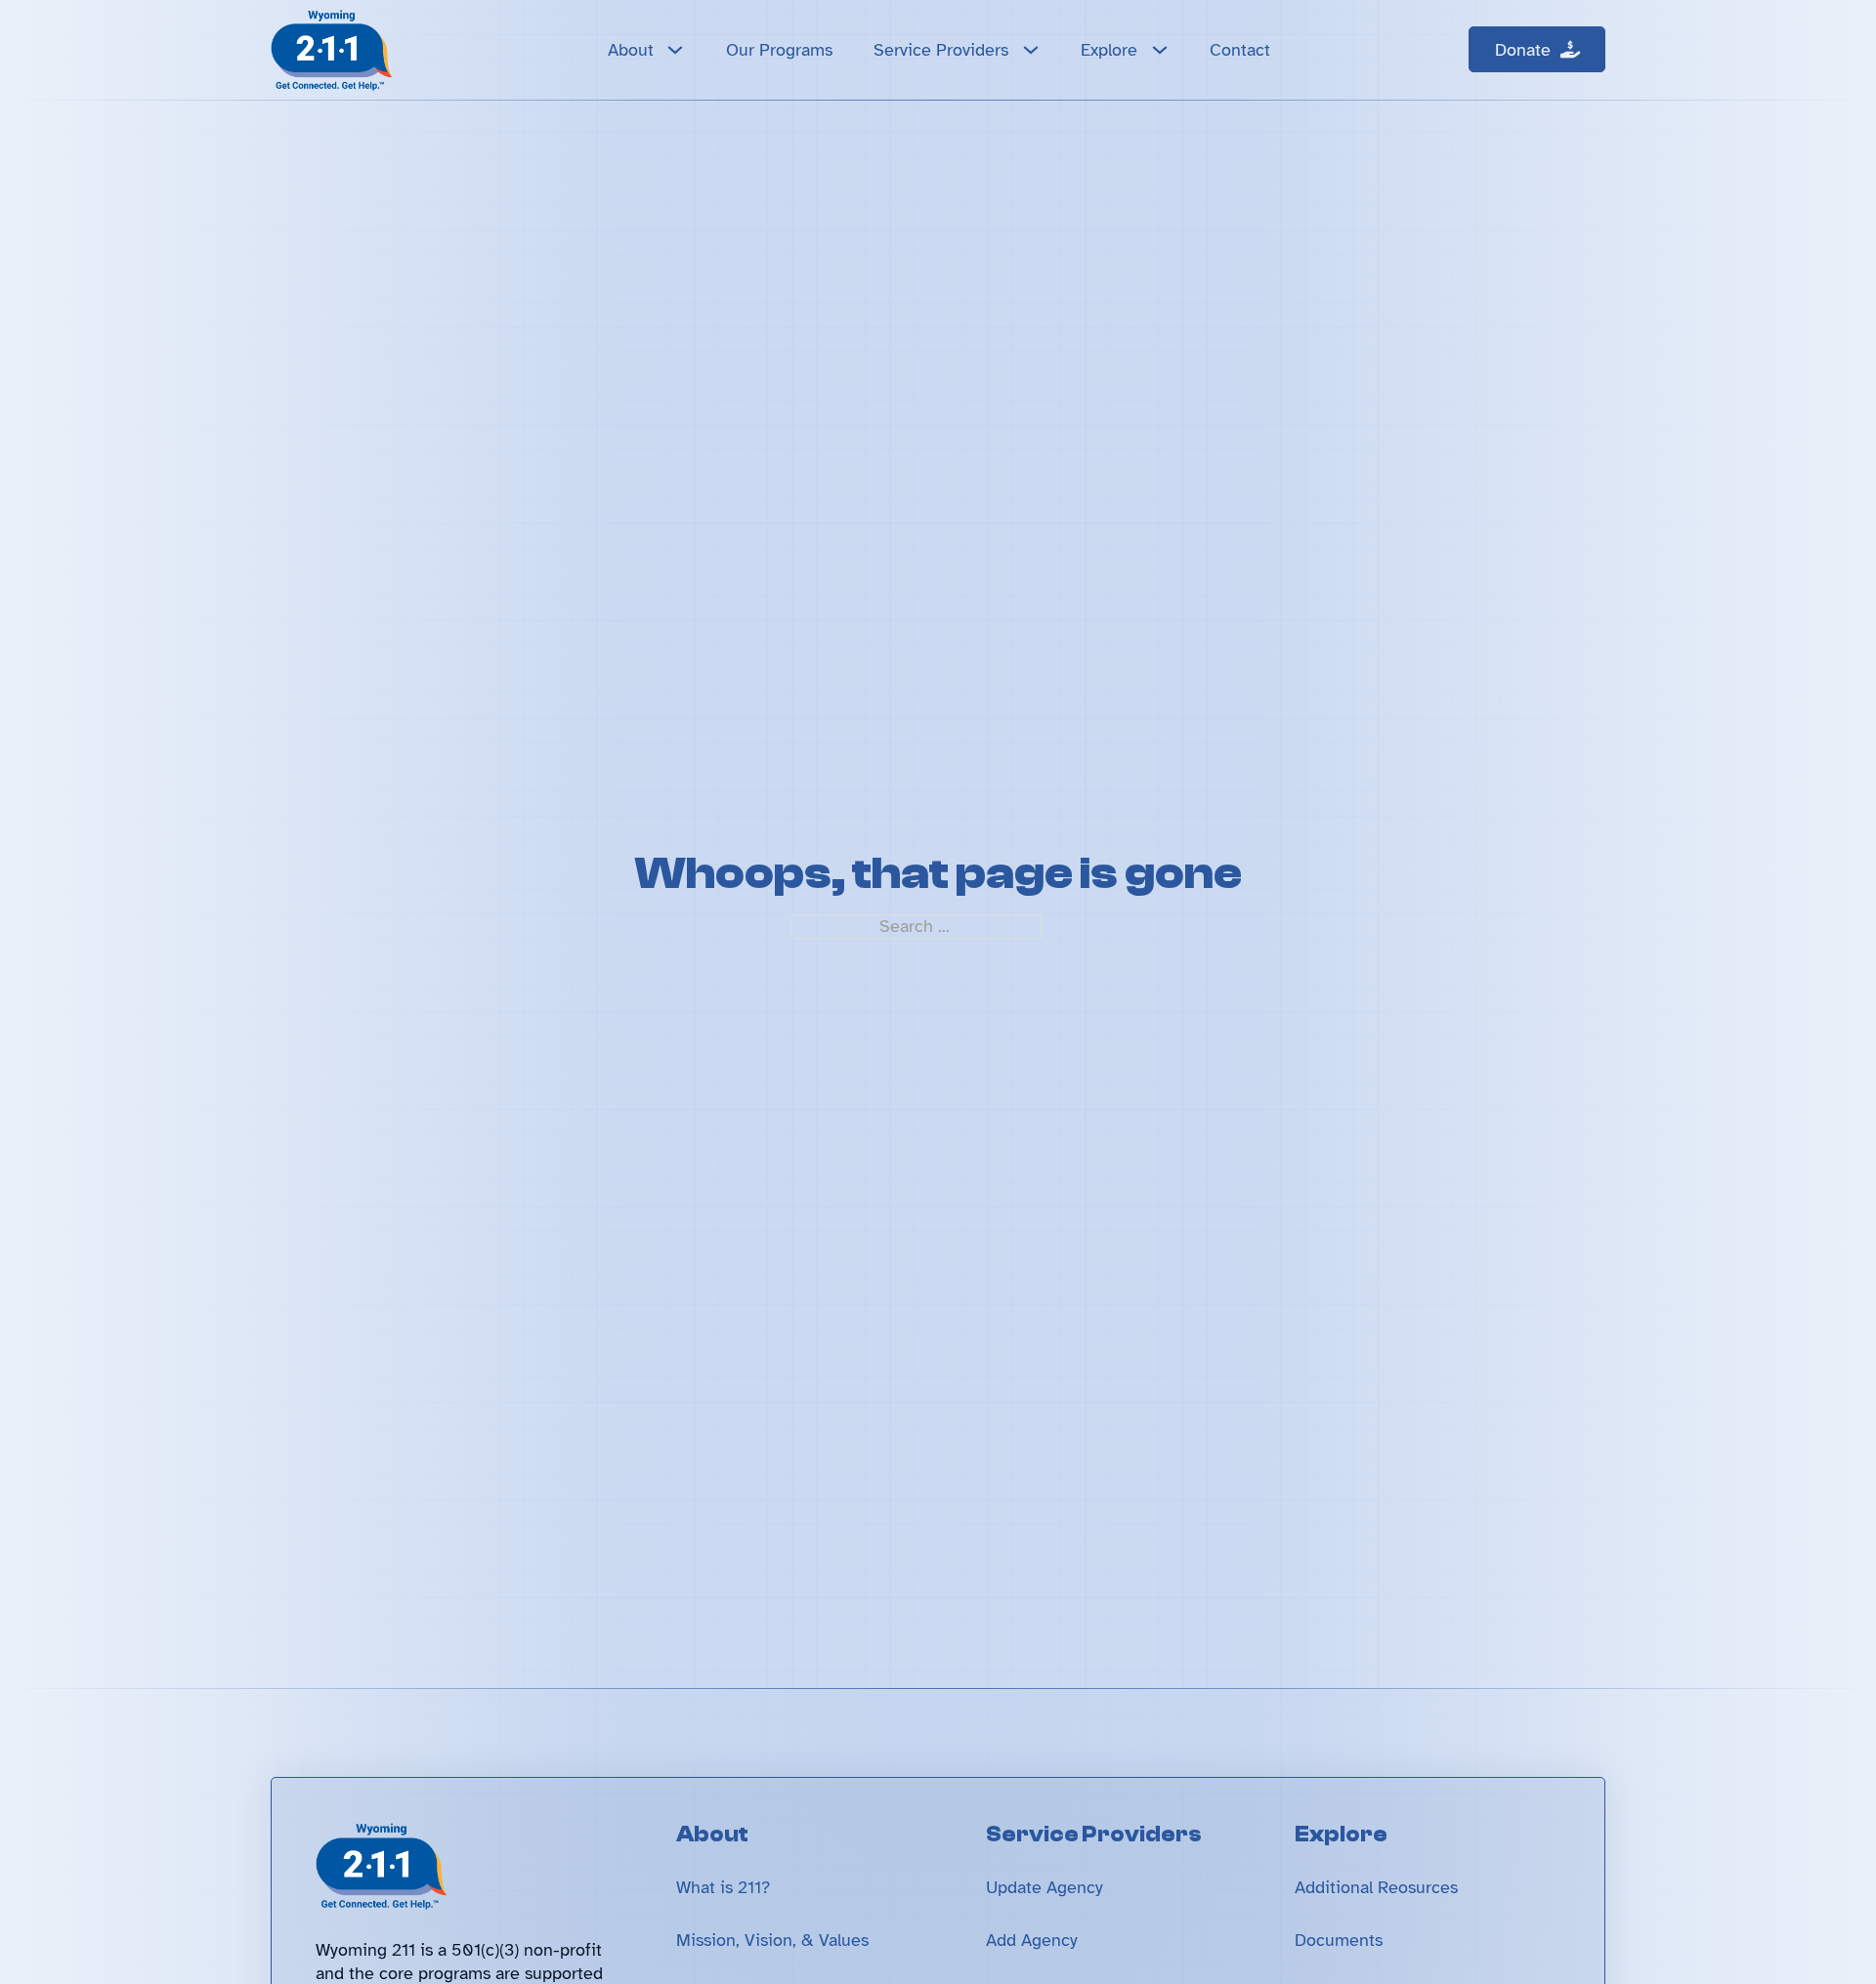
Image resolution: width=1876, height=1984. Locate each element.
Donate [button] (1523, 50)
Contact (1240, 50)
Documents (1339, 1940)
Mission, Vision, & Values (772, 1940)
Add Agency (1032, 1940)
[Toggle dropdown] (675, 50)
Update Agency (1045, 1887)
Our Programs (779, 50)
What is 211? (723, 1887)
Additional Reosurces (1376, 1887)
